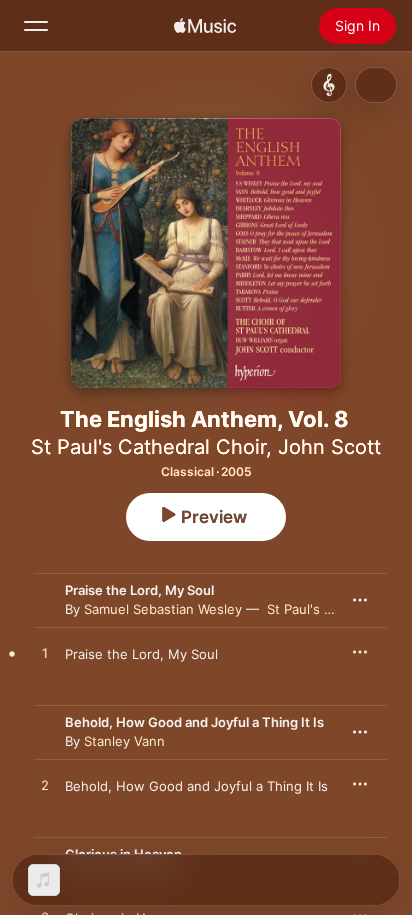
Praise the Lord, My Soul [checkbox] (141, 654)
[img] (205, 26)
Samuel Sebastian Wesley (163, 609)
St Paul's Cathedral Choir (148, 447)
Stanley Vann (124, 741)
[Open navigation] (36, 26)
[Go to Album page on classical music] (329, 85)
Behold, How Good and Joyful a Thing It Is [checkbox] (196, 786)
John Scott (329, 447)
